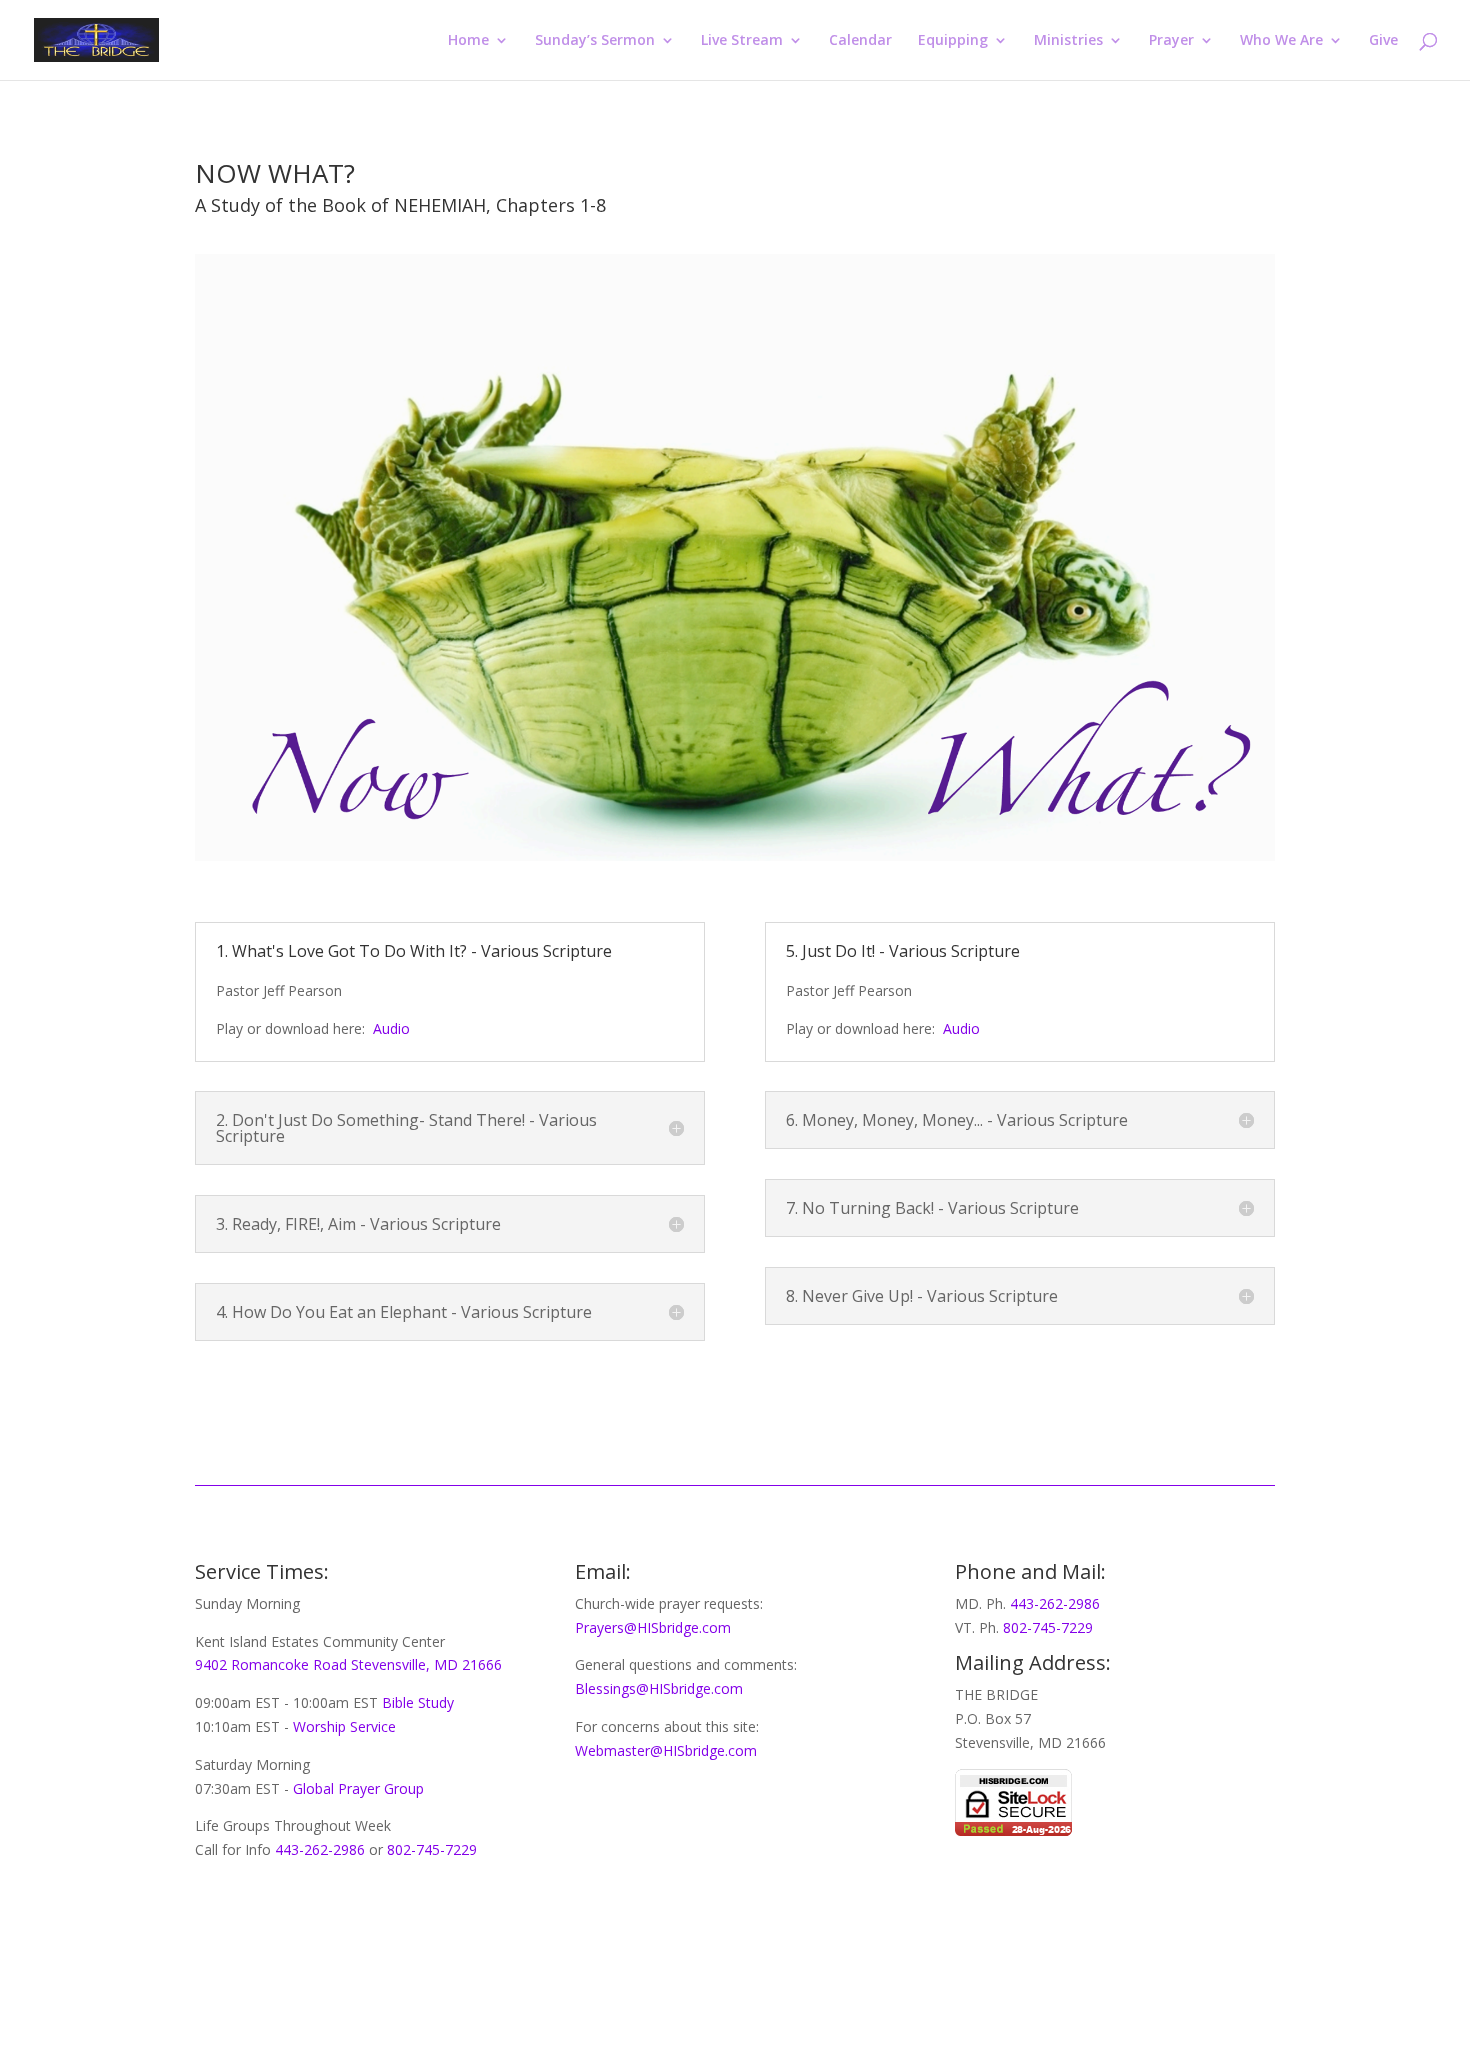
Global (311, 1788)
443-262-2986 (322, 1849)
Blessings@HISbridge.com (659, 1688)
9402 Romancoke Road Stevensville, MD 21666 (348, 1664)
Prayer (1171, 41)
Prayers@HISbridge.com (653, 1627)
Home (468, 41)
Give (1383, 41)
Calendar (860, 41)
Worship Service (344, 1726)
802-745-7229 (432, 1849)
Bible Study (418, 1702)
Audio (391, 1028)
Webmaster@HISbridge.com (666, 1750)
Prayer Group (381, 1788)
